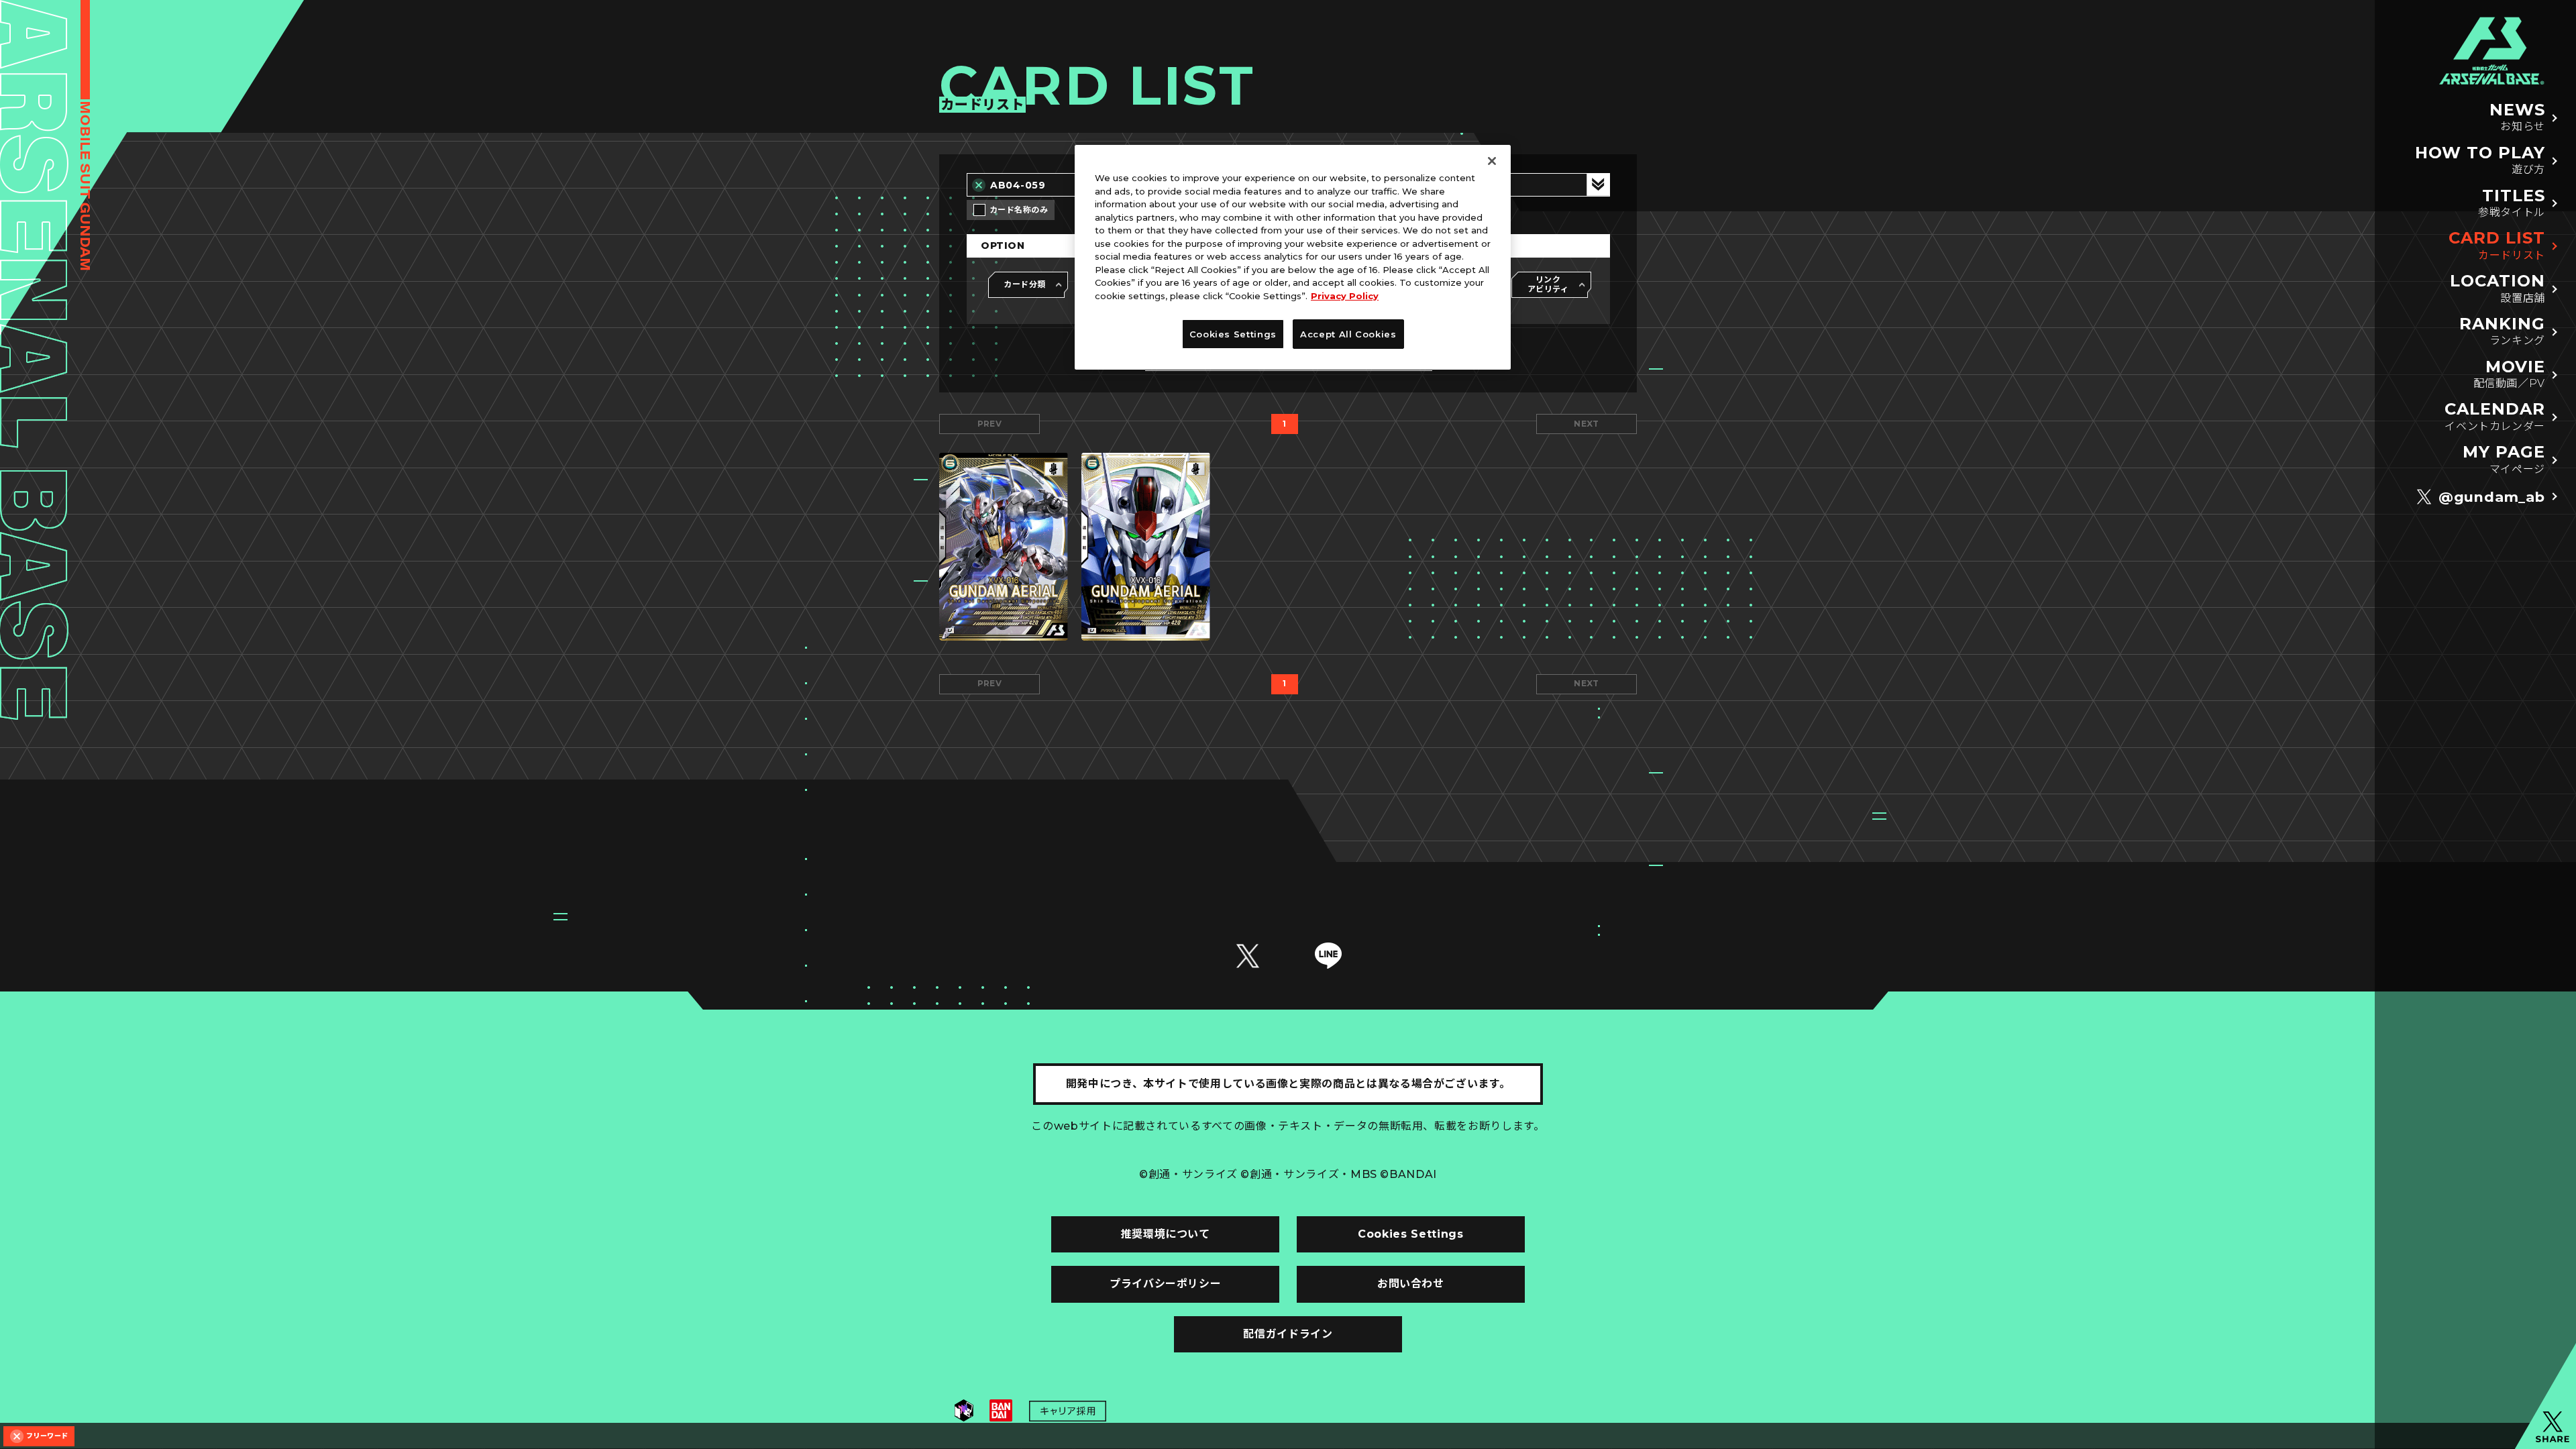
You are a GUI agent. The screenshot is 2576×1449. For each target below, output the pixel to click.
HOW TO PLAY (2480, 160)
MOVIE (2509, 374)
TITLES (2512, 203)
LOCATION (2498, 288)
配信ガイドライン (1288, 1334)
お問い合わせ (1411, 1284)
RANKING (2502, 331)
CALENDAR (2495, 416)
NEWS (2517, 117)
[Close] (1492, 161)
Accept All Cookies (1348, 334)
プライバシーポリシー (1165, 1284)
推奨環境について (1166, 1234)
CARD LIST (2497, 245)
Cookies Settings (1410, 1234)
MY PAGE (2504, 459)
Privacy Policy (1345, 296)
